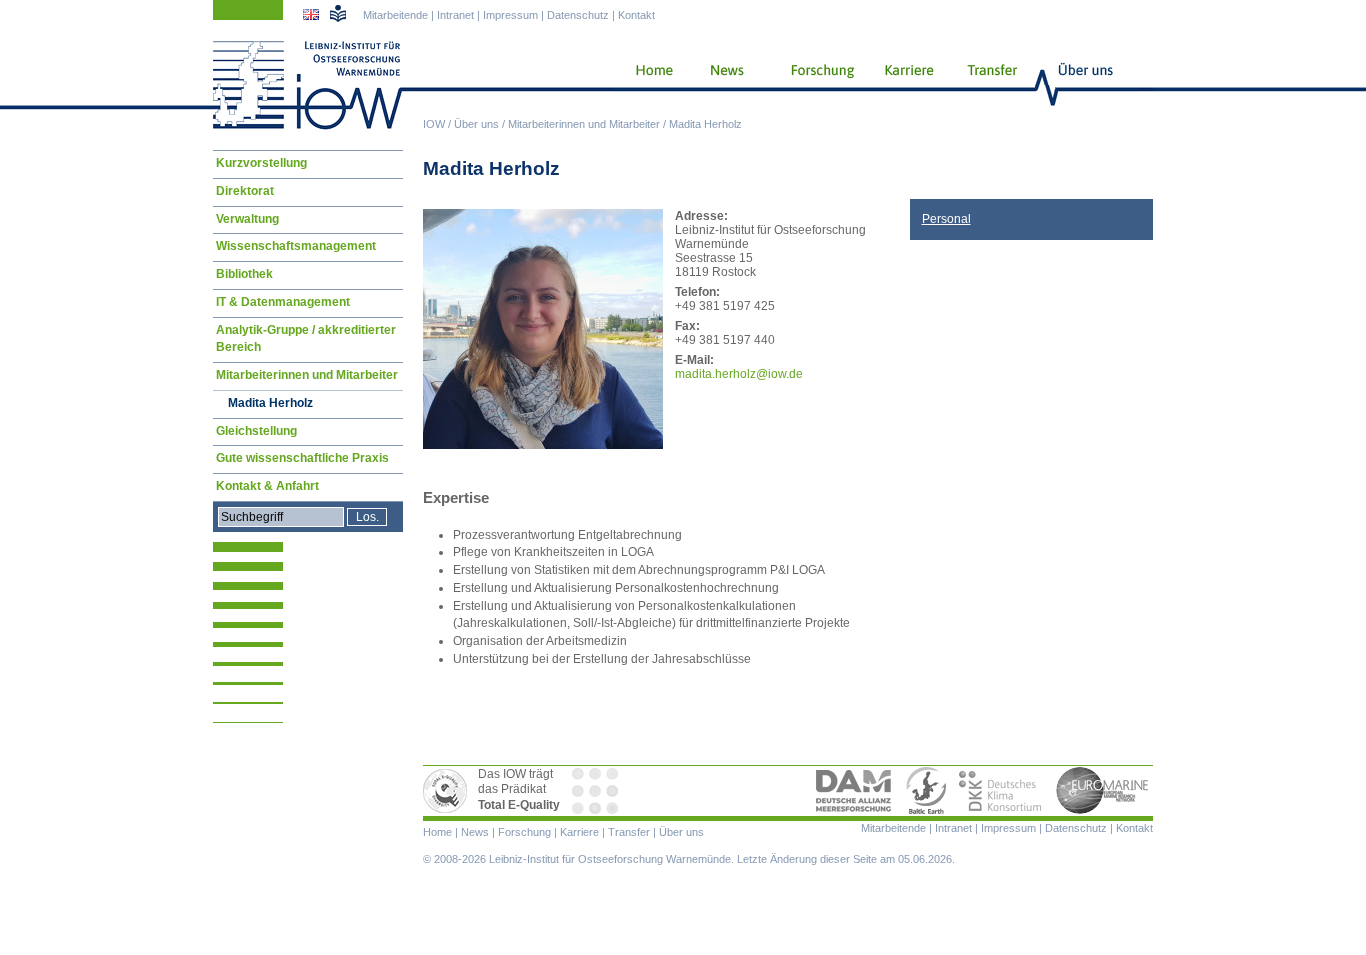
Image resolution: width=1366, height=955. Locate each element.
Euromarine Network (1103, 791)
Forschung (815, 85)
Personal (946, 219)
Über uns (476, 124)
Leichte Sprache (338, 13)
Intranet (455, 15)
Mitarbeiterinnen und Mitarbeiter (584, 124)
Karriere (903, 85)
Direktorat (245, 191)
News (724, 85)
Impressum (510, 15)
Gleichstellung (256, 431)
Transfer (989, 85)
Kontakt (636, 15)
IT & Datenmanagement (283, 302)
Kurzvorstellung (261, 163)
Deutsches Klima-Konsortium (1001, 791)
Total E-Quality (448, 791)
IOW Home (308, 85)
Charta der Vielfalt (597, 791)
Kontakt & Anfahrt (267, 486)
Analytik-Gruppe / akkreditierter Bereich (306, 339)
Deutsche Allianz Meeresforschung (854, 791)
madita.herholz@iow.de (739, 374)
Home (646, 85)
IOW (434, 124)
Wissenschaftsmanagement (296, 246)
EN (313, 17)
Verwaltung (247, 219)
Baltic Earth (926, 791)
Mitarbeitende (395, 15)
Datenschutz (578, 15)
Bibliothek (244, 274)
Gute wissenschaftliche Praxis (302, 458)
